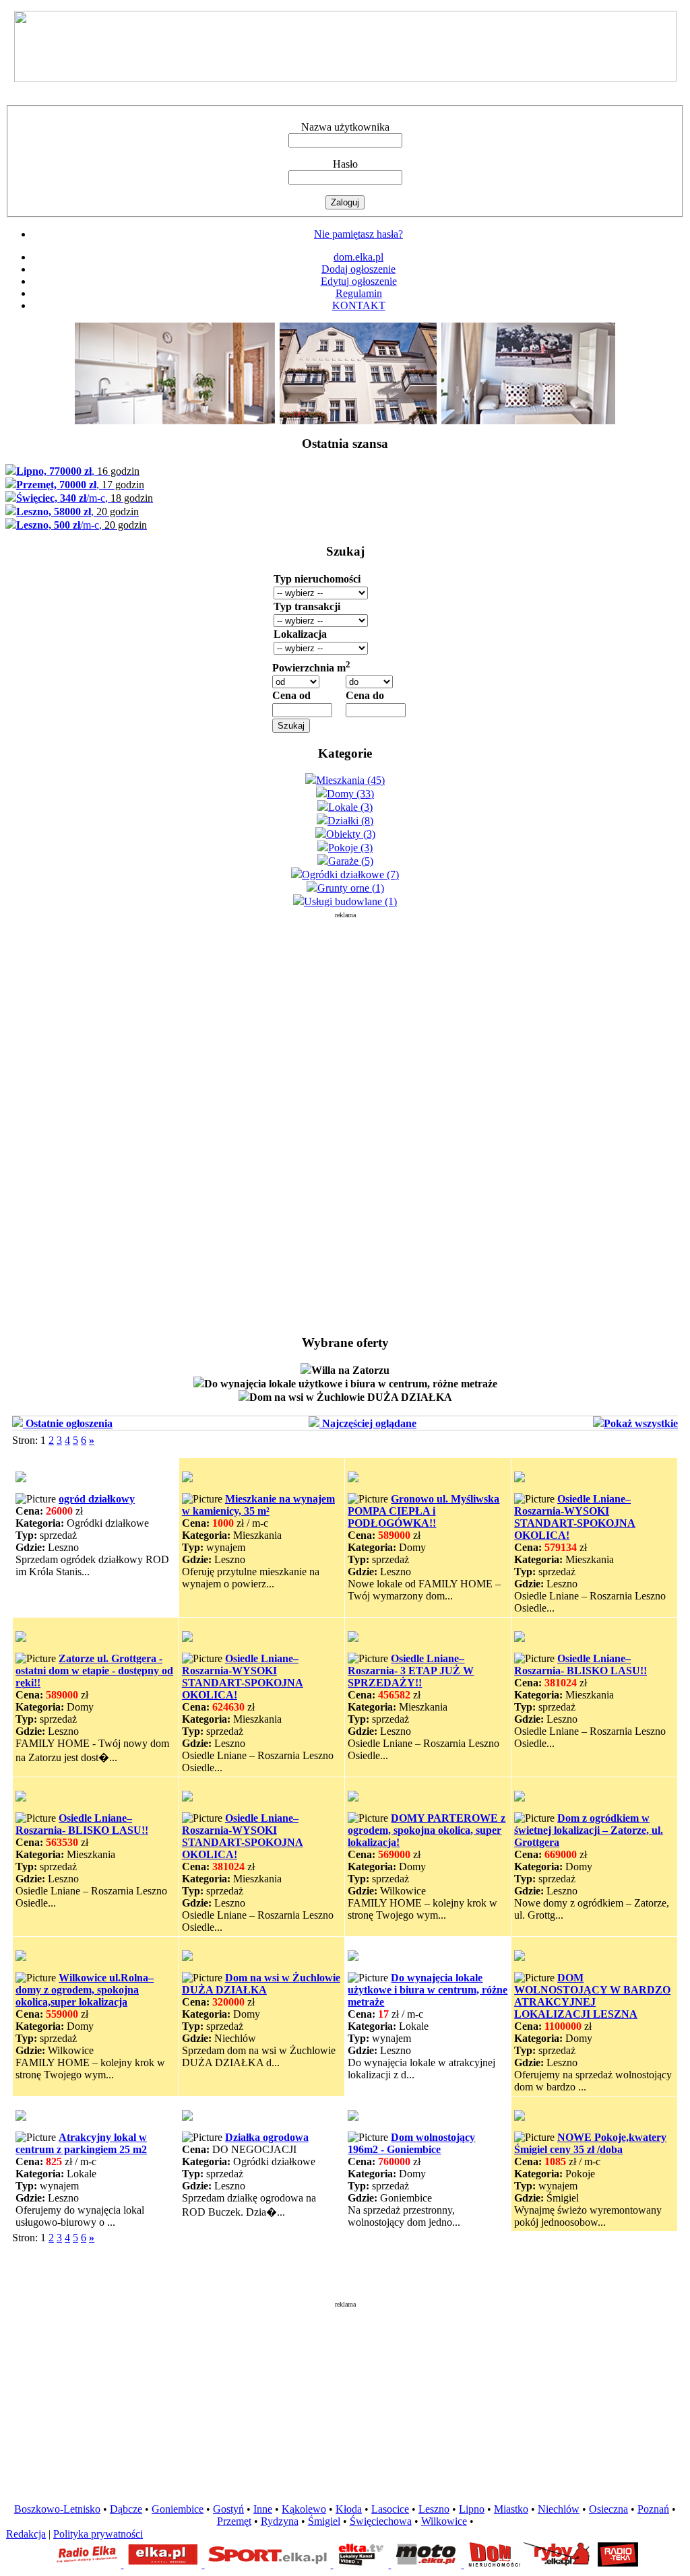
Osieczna (608, 2509)
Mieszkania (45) (350, 780)
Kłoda (349, 2509)
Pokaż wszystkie (641, 1423)
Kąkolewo (304, 2509)
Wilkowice (444, 2521)
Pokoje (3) (350, 848)
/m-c (85, 498)
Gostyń (228, 2509)
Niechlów (559, 2509)
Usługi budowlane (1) (350, 901)
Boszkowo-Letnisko (57, 2509)
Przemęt (234, 2521)
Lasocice (390, 2509)
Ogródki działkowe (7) (350, 874)
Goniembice (178, 2509)
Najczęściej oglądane (368, 1423)
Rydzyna (280, 2521)
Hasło (345, 164)
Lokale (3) (350, 807)
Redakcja (26, 2534)
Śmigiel (324, 2521)
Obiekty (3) (351, 834)
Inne (263, 2509)
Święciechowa (381, 2521)
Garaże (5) (351, 861)
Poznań (653, 2509)
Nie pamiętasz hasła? (358, 234)
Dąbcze (126, 2509)
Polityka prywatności (98, 2534)
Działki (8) (350, 821)
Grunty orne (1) (351, 888)
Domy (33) (350, 794)
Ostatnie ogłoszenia (68, 1423)
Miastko (511, 2509)
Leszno (434, 2509)
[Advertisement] (345, 1121)
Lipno (472, 2509)
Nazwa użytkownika (345, 127)
